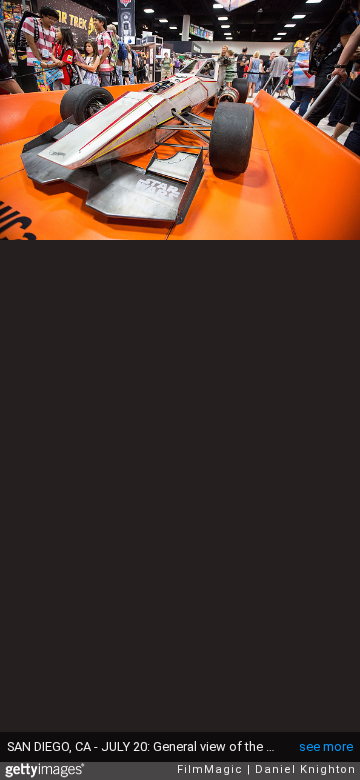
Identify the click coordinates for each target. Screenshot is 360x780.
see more (326, 746)
